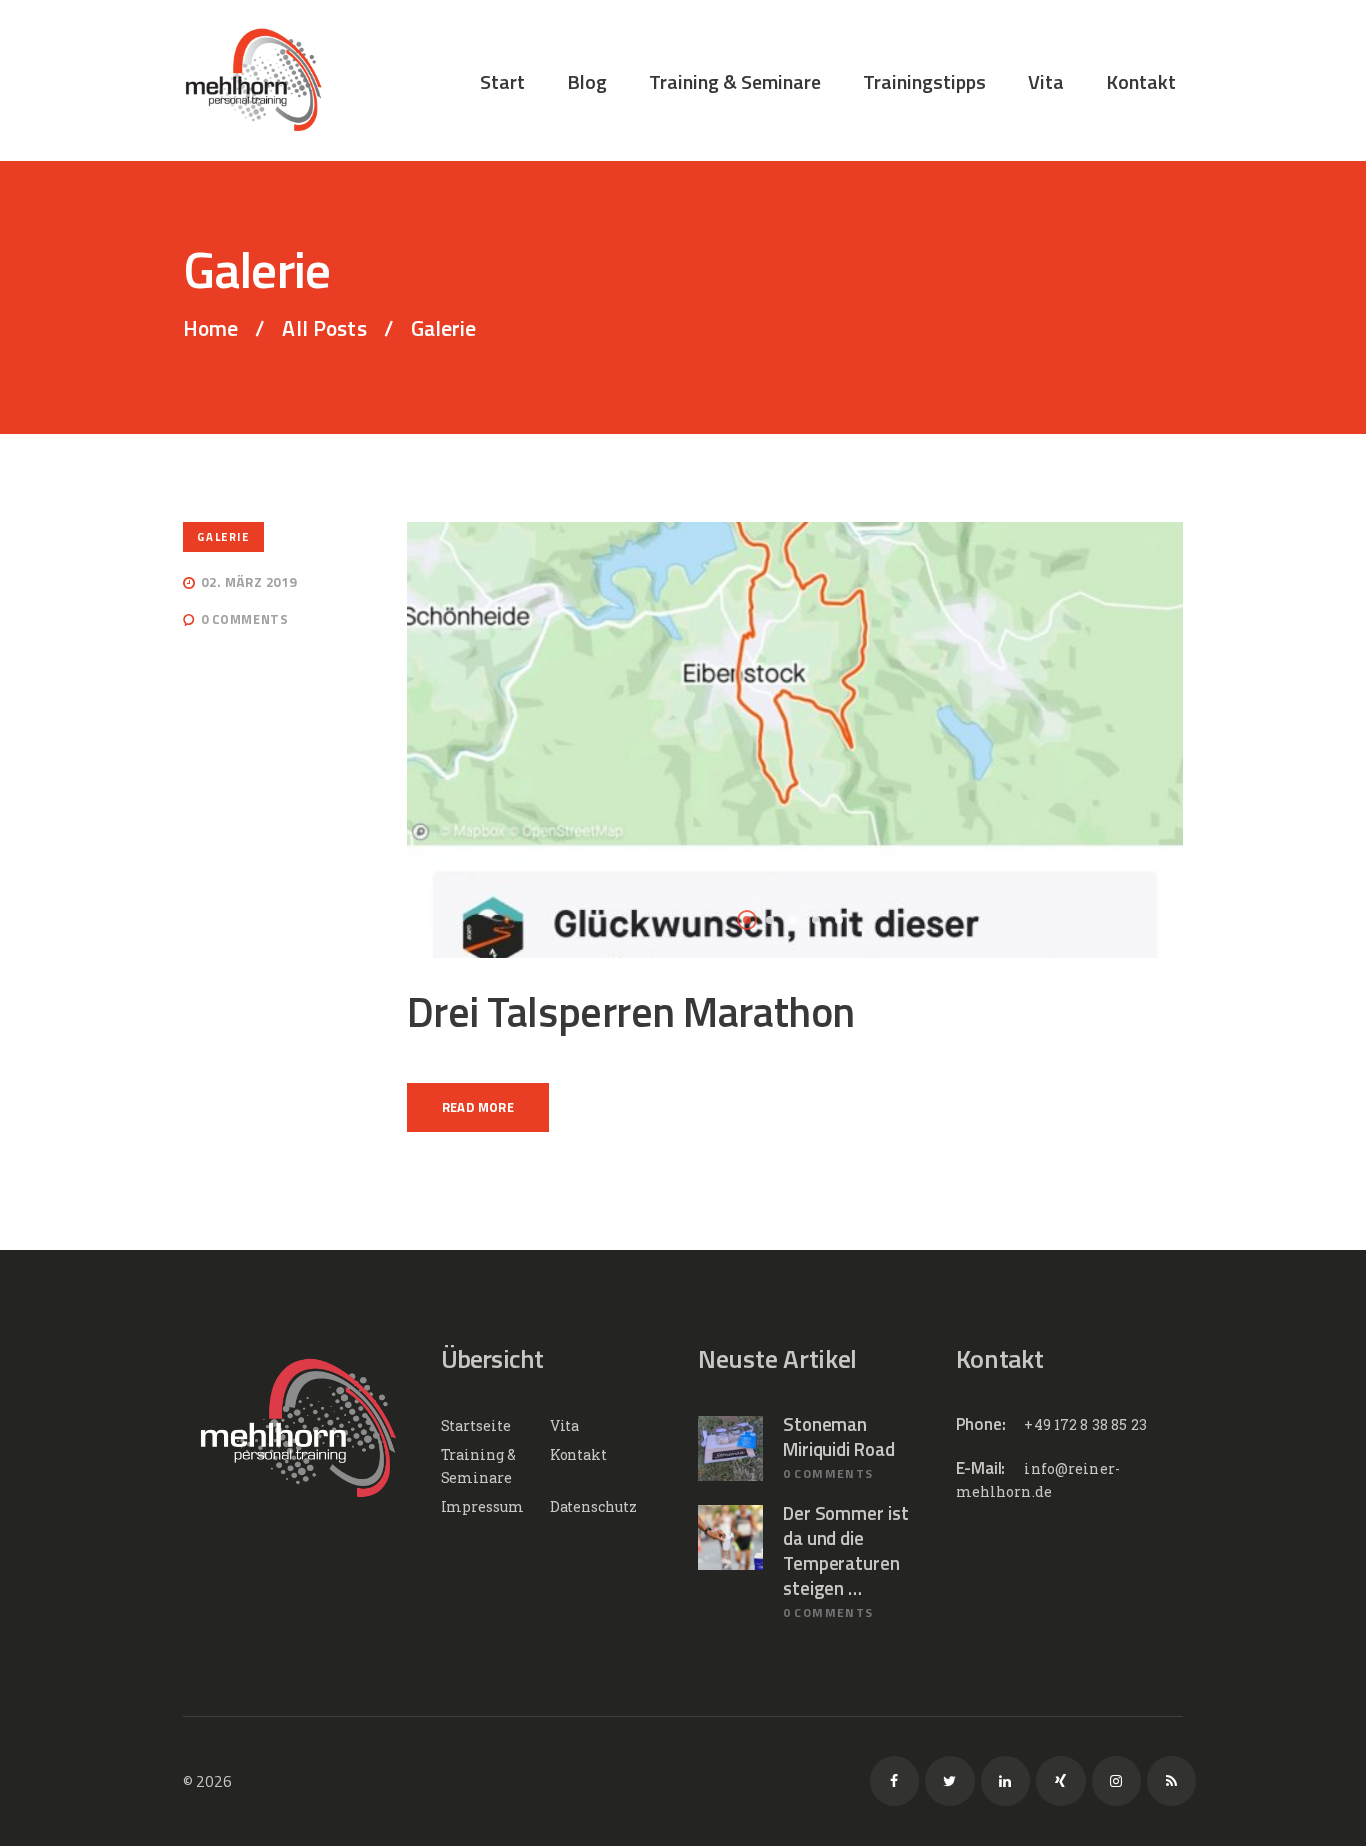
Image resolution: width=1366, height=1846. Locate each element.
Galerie (223, 536)
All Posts (324, 328)
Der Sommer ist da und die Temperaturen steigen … (846, 1551)
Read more (478, 1107)
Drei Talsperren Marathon (631, 1011)
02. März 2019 (248, 582)
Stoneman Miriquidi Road (839, 1437)
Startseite (476, 1425)
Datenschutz (593, 1506)
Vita (565, 1425)
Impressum (482, 1506)
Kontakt (578, 1454)
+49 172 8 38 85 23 (1085, 1424)
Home (210, 328)
